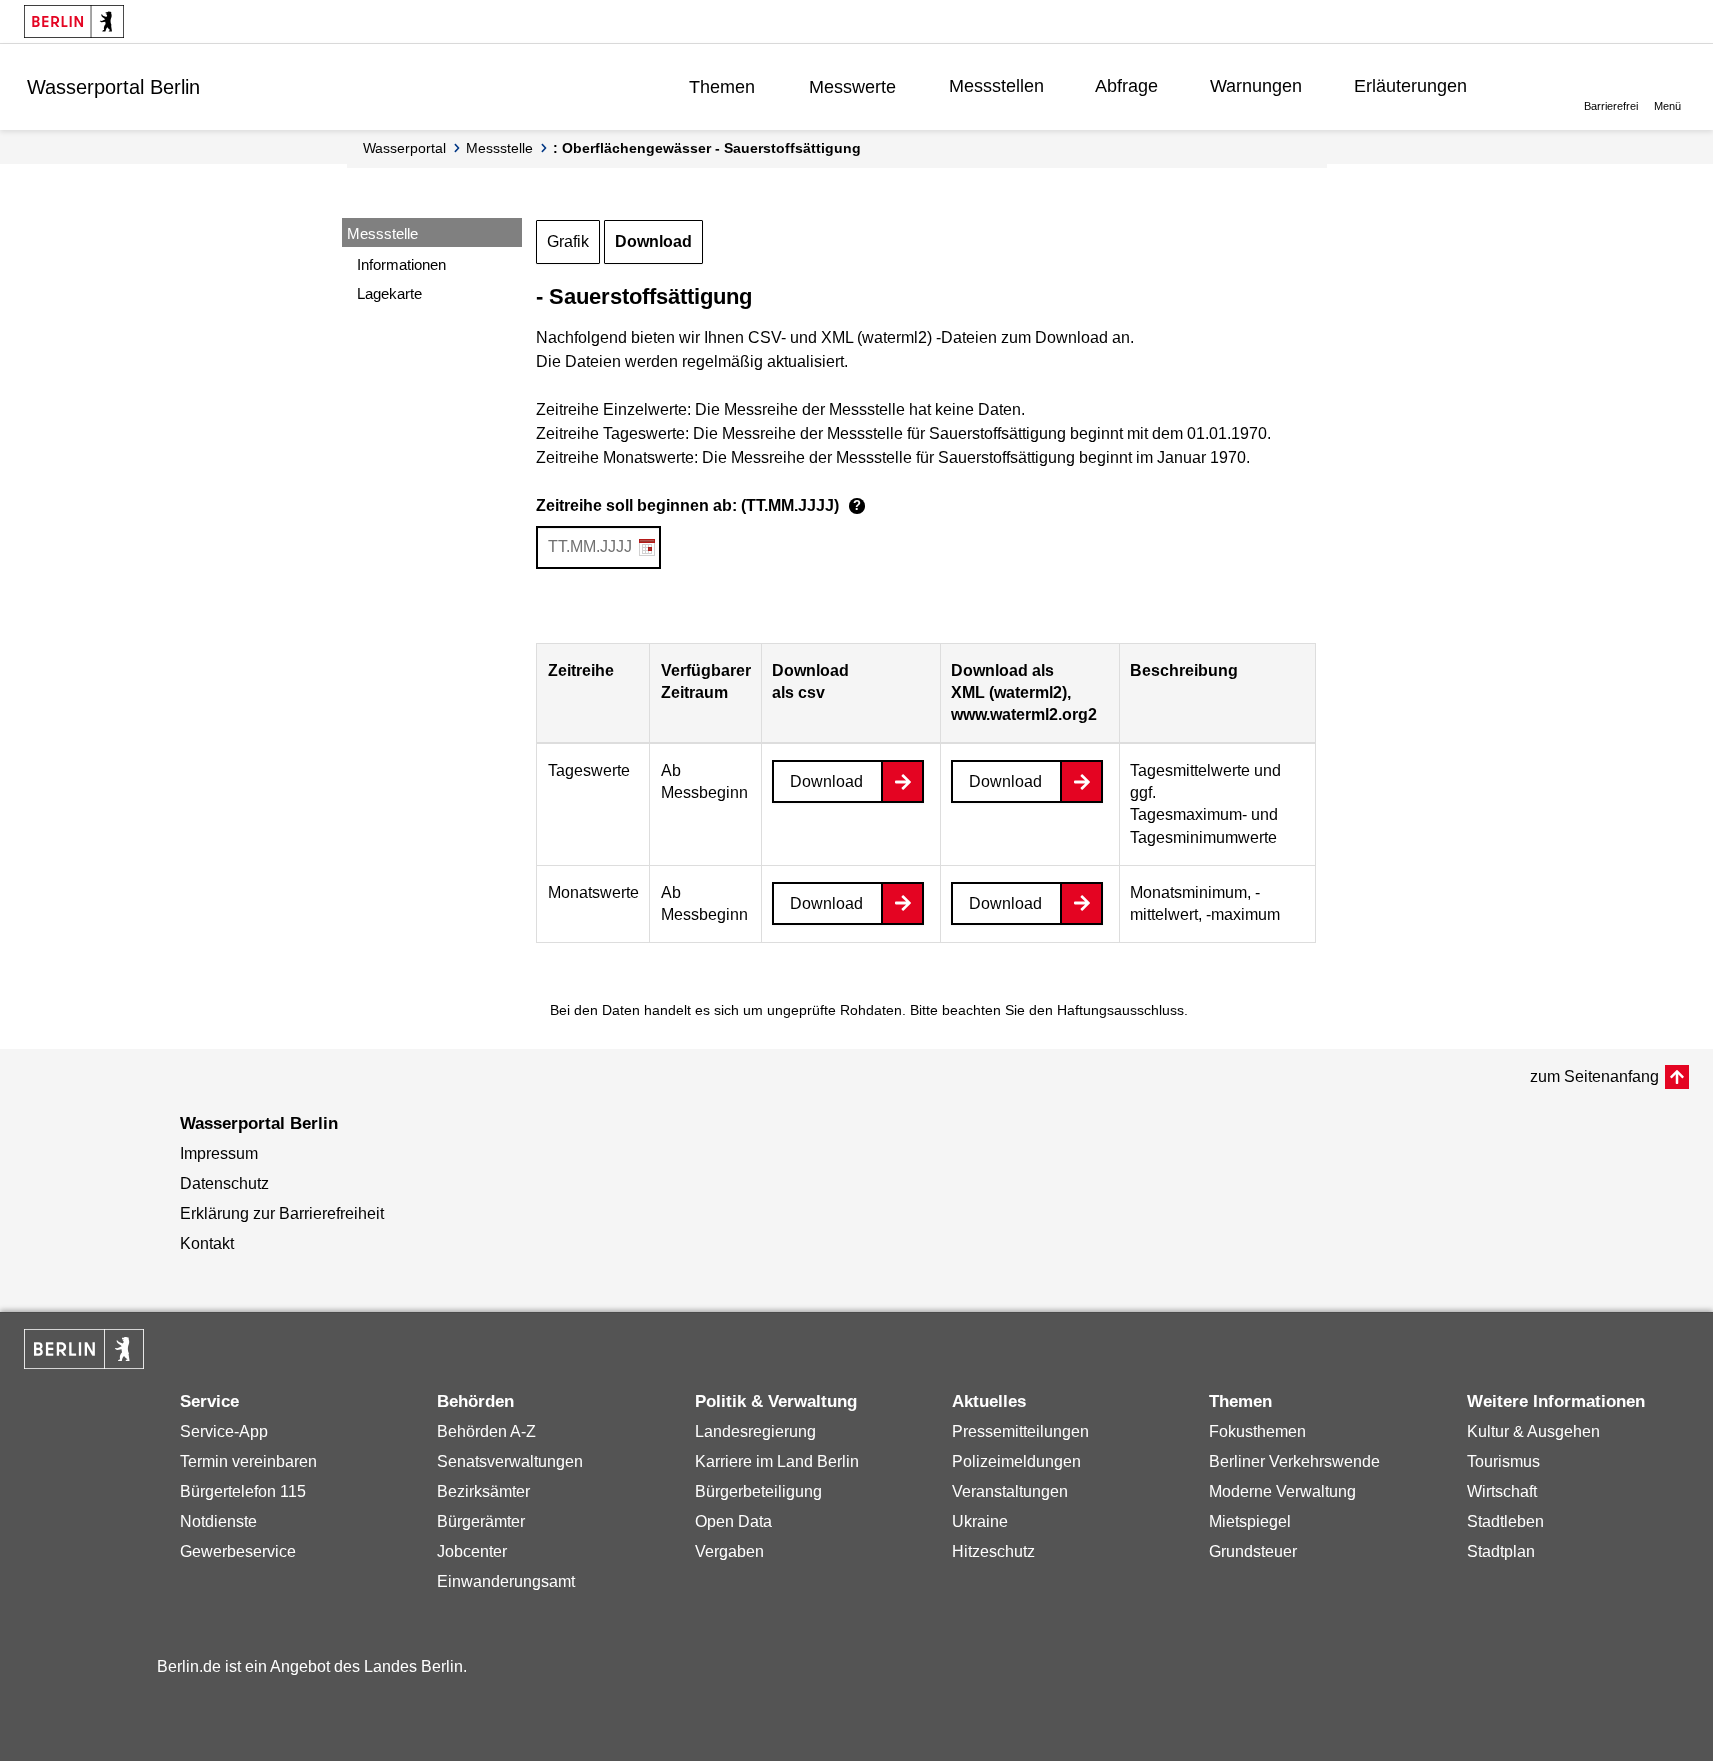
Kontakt (207, 1243)
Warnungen (1256, 86)
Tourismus (1503, 1461)
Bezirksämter (483, 1491)
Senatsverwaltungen (510, 1461)
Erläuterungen (1410, 86)
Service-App (224, 1431)
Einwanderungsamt (506, 1581)
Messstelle (499, 148)
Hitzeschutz (993, 1551)
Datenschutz (224, 1183)
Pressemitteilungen (1020, 1431)
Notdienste (218, 1521)
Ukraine (980, 1521)
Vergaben (729, 1551)
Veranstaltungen (1010, 1491)
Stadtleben (1505, 1521)
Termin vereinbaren (248, 1461)
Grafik (568, 241)
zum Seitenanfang (1594, 1076)
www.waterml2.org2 (1024, 714)
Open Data (733, 1521)
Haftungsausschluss (1120, 1010)
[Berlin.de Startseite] (74, 21)
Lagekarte (389, 293)
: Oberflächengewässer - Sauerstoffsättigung (707, 148)
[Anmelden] (1529, 86)
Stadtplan (1501, 1551)
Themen (722, 87)
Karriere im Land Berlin (777, 1461)
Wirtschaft (1502, 1491)
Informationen (401, 264)
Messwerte (852, 87)
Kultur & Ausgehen (1533, 1431)
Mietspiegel (1250, 1521)
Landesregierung (755, 1431)
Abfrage (1126, 86)
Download (653, 241)
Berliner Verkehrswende (1294, 1461)
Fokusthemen (1257, 1431)
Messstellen (996, 86)
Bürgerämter (481, 1521)
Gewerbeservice (238, 1551)
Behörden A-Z (486, 1431)
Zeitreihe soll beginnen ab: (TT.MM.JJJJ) (698, 505)
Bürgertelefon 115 (243, 1491)
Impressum (219, 1153)
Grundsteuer (1253, 1551)
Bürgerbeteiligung (758, 1491)
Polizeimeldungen (1016, 1461)
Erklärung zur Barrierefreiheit (282, 1213)
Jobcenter (472, 1551)
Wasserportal (404, 148)
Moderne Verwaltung (1282, 1491)
